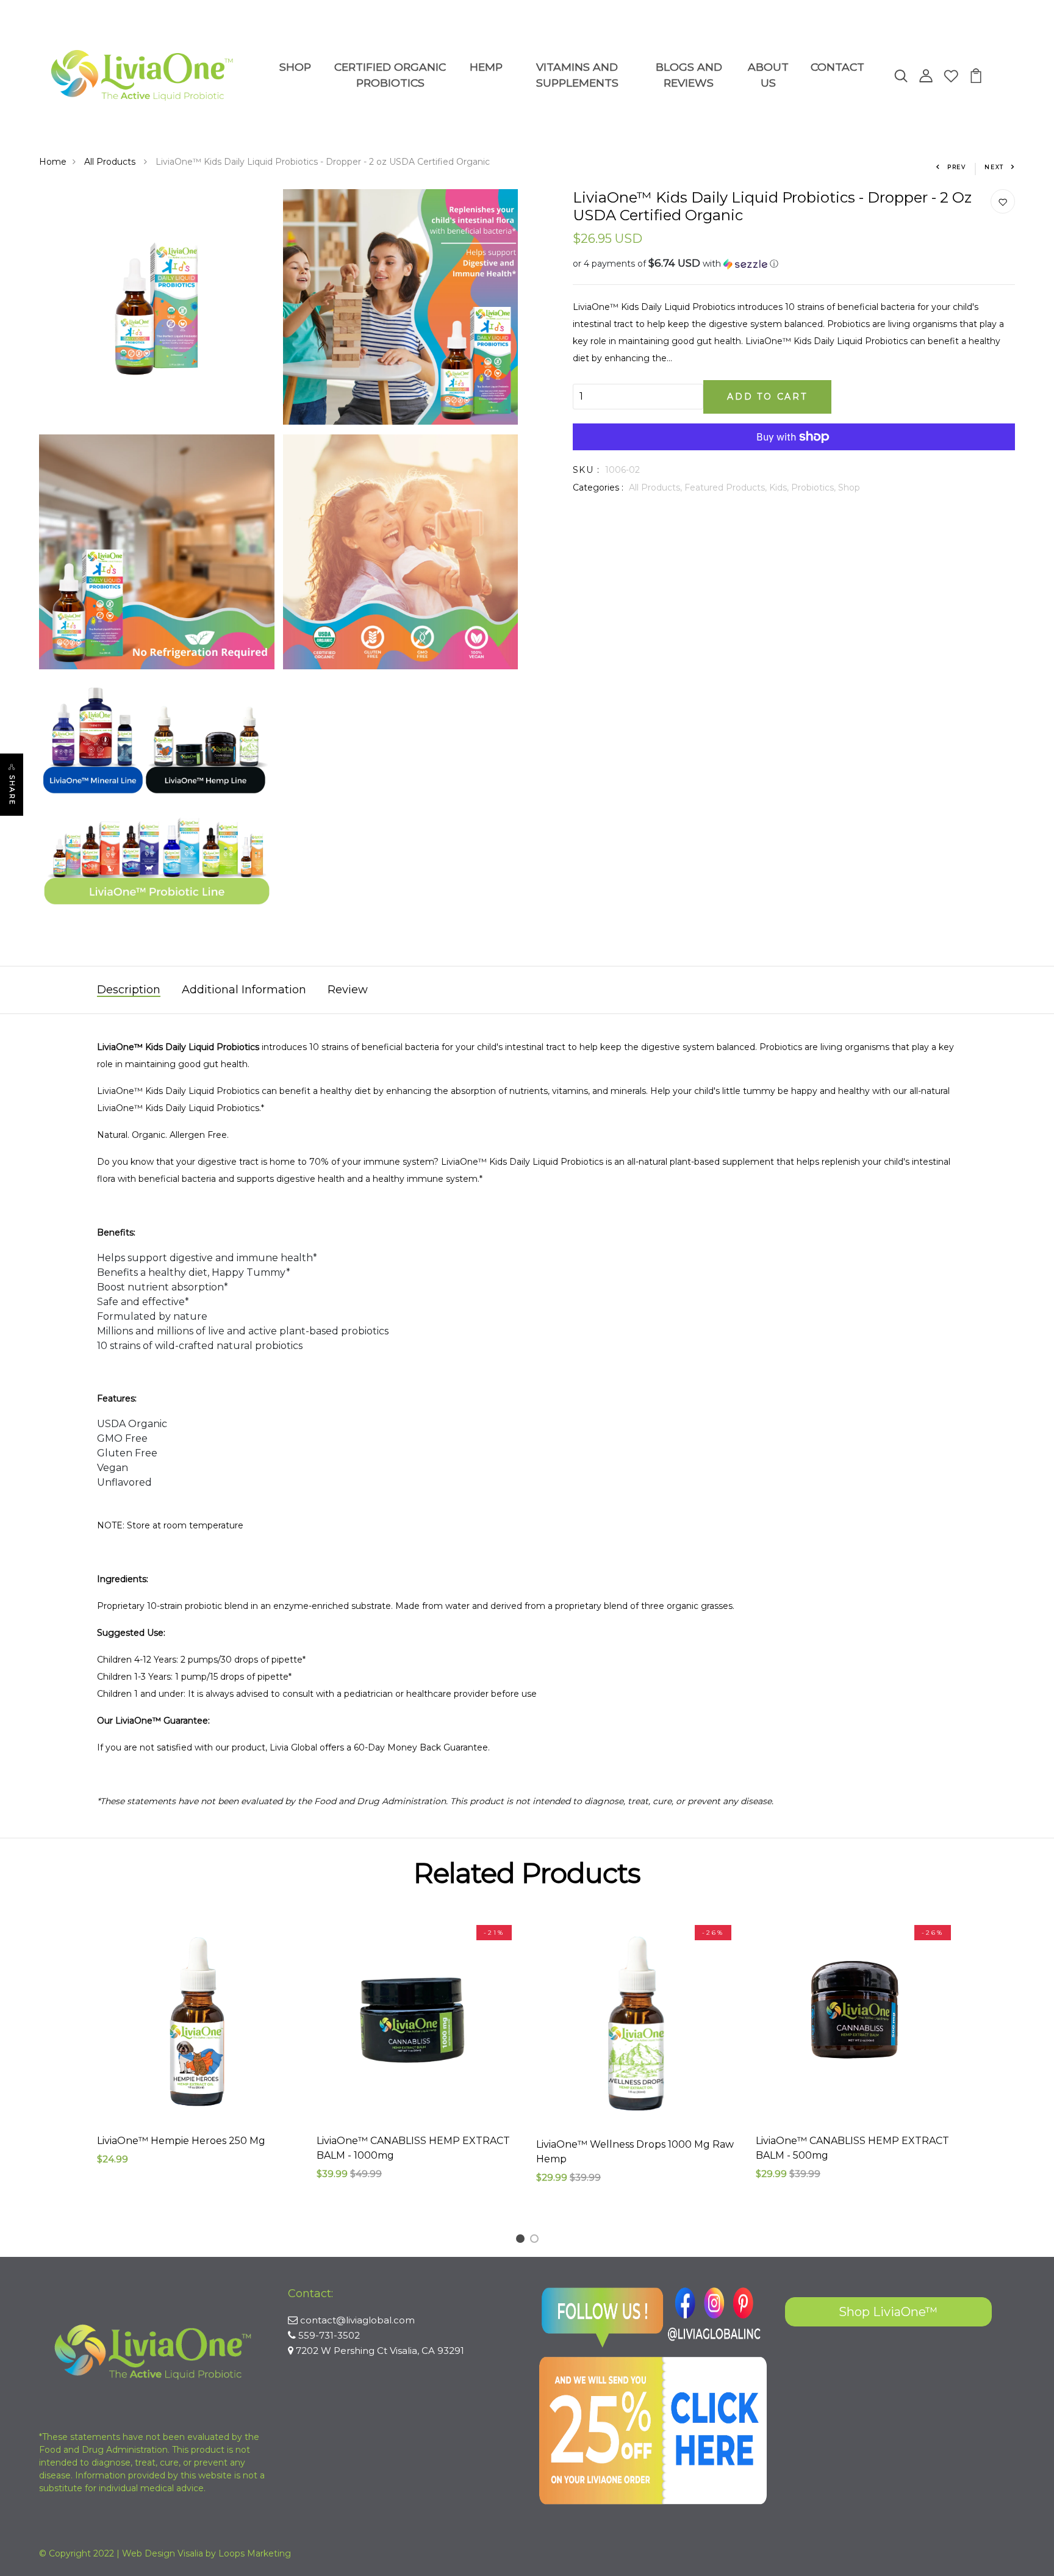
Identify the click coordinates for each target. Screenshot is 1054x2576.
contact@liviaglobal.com (357, 2320)
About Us (768, 75)
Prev (957, 167)
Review (348, 990)
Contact (837, 67)
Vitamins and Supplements (577, 75)
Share (12, 790)
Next (994, 167)
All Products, (657, 487)
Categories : (598, 487)
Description (129, 990)
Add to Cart (767, 397)
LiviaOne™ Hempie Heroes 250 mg (181, 2141)
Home (53, 162)
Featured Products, (727, 487)
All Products (111, 162)
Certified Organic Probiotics (390, 75)
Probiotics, (815, 487)
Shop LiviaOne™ (888, 2312)
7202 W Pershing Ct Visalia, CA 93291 (380, 2351)
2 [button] (536, 2241)
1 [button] (522, 2241)
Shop (295, 67)
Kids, (780, 487)
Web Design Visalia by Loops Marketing (206, 2553)
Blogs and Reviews (689, 75)
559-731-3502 (329, 2335)
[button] (794, 264)
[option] (198, 2052)
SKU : (586, 470)
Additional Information (244, 990)
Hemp (486, 67)
